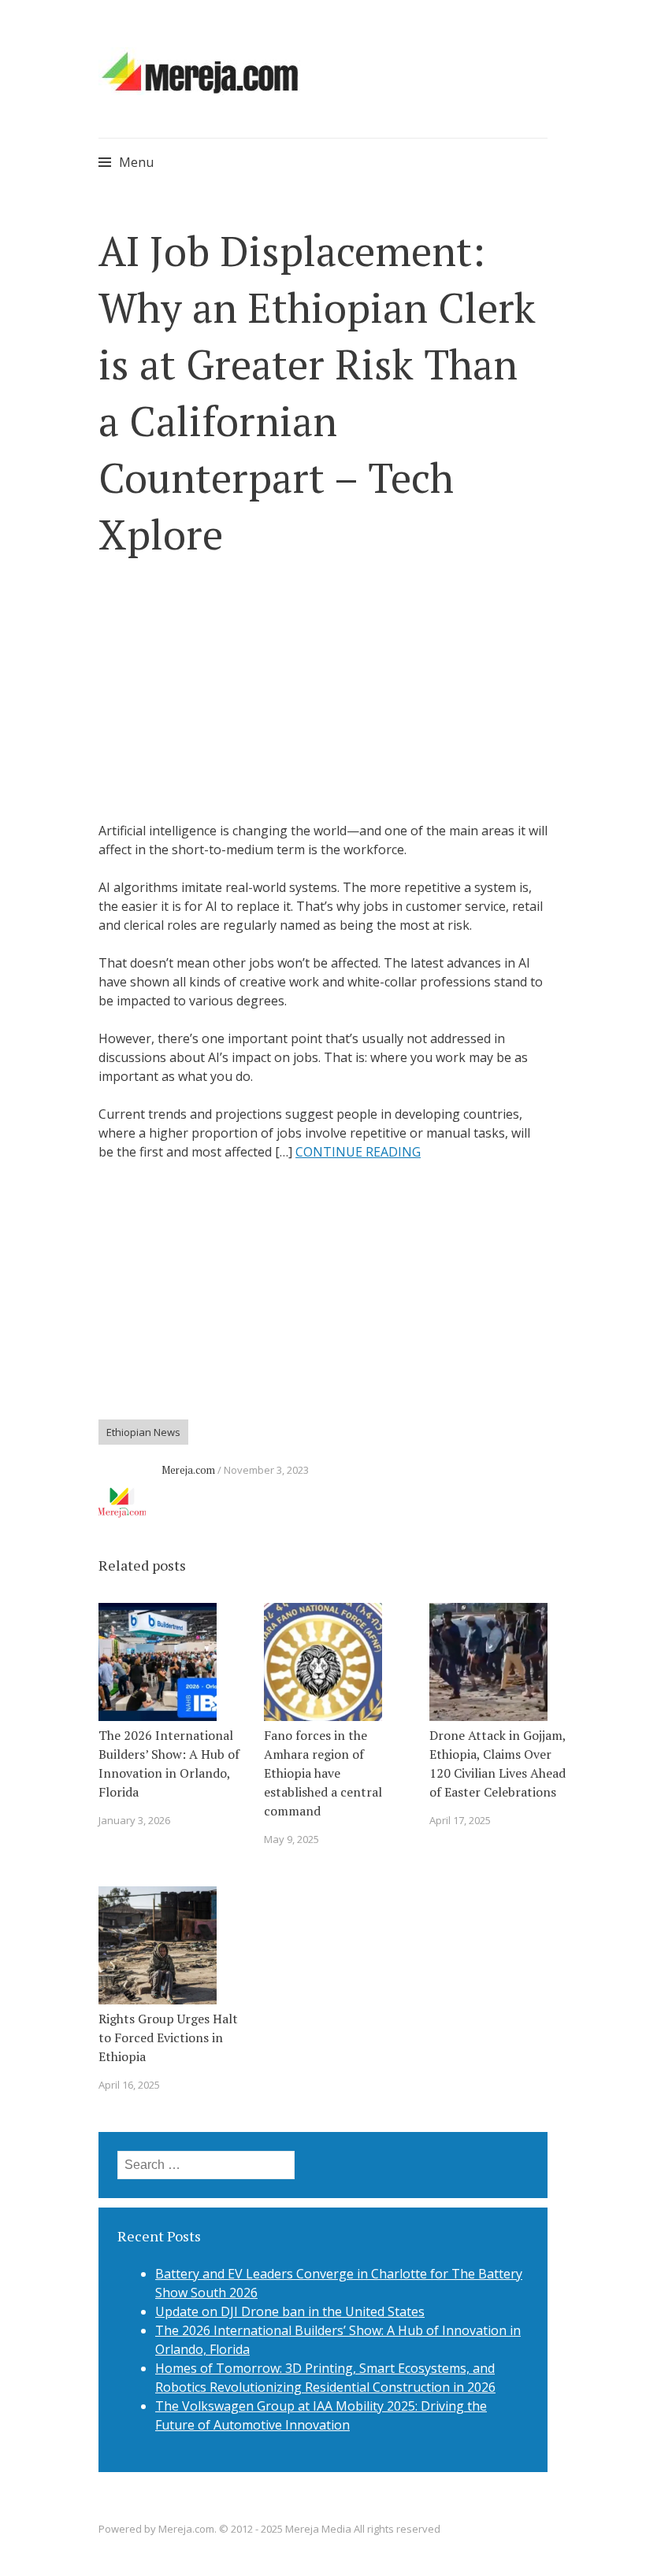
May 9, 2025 (291, 1839)
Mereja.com (188, 1470)
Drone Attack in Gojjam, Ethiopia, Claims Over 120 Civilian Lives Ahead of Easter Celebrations (497, 1764)
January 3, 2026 (134, 1820)
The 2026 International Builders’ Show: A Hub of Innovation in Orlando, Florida (169, 1764)
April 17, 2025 (460, 1820)
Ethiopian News (143, 1432)
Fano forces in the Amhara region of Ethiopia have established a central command (323, 1773)
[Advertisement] (323, 692)
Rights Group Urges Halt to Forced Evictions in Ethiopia (168, 2037)
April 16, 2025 (129, 2085)
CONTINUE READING (358, 1152)
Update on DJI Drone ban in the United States (290, 2311)
